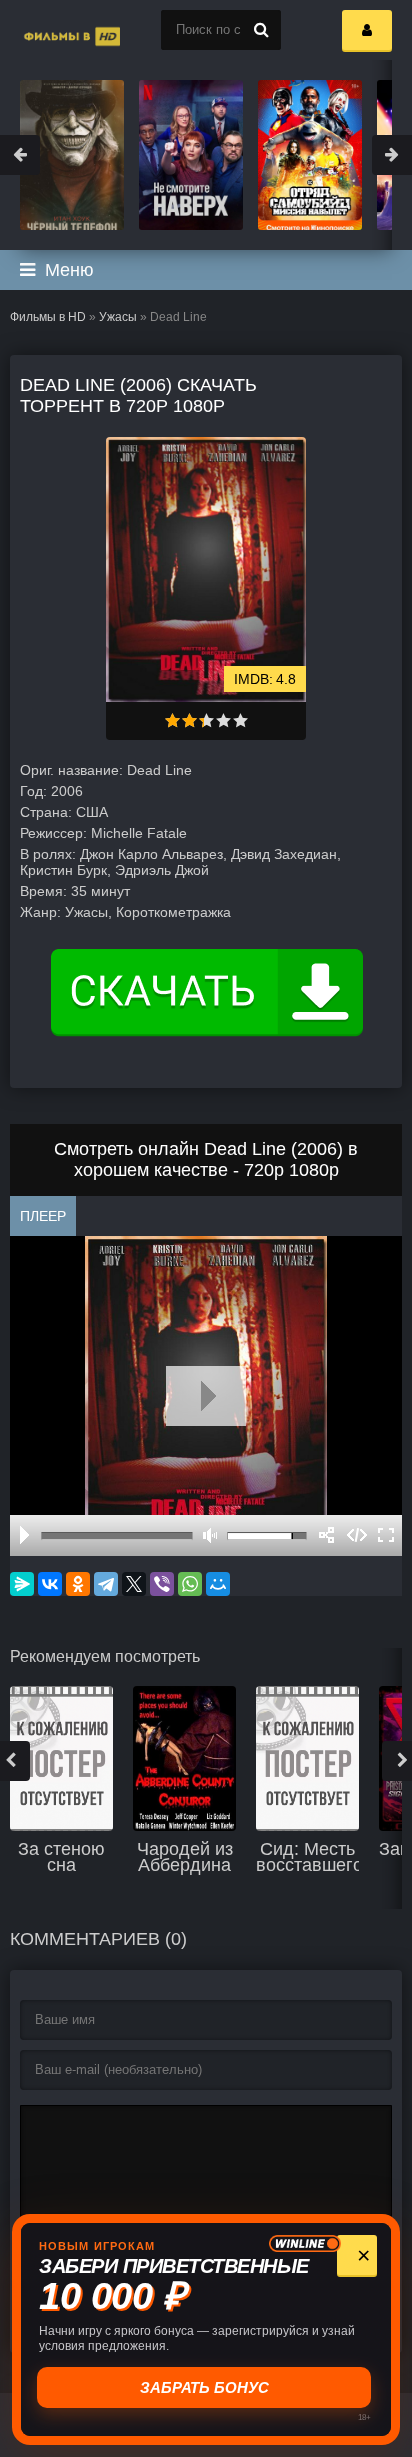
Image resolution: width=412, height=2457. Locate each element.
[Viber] (162, 1584)
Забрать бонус (206, 2387)
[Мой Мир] (218, 1584)
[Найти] (261, 30)
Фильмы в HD (48, 317)
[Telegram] (106, 1584)
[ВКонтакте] (50, 1584)
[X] (134, 1584)
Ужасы (118, 317)
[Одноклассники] (78, 1584)
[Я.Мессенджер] (22, 1584)
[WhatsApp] (190, 1584)
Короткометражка (173, 912)
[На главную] (50, 30)
